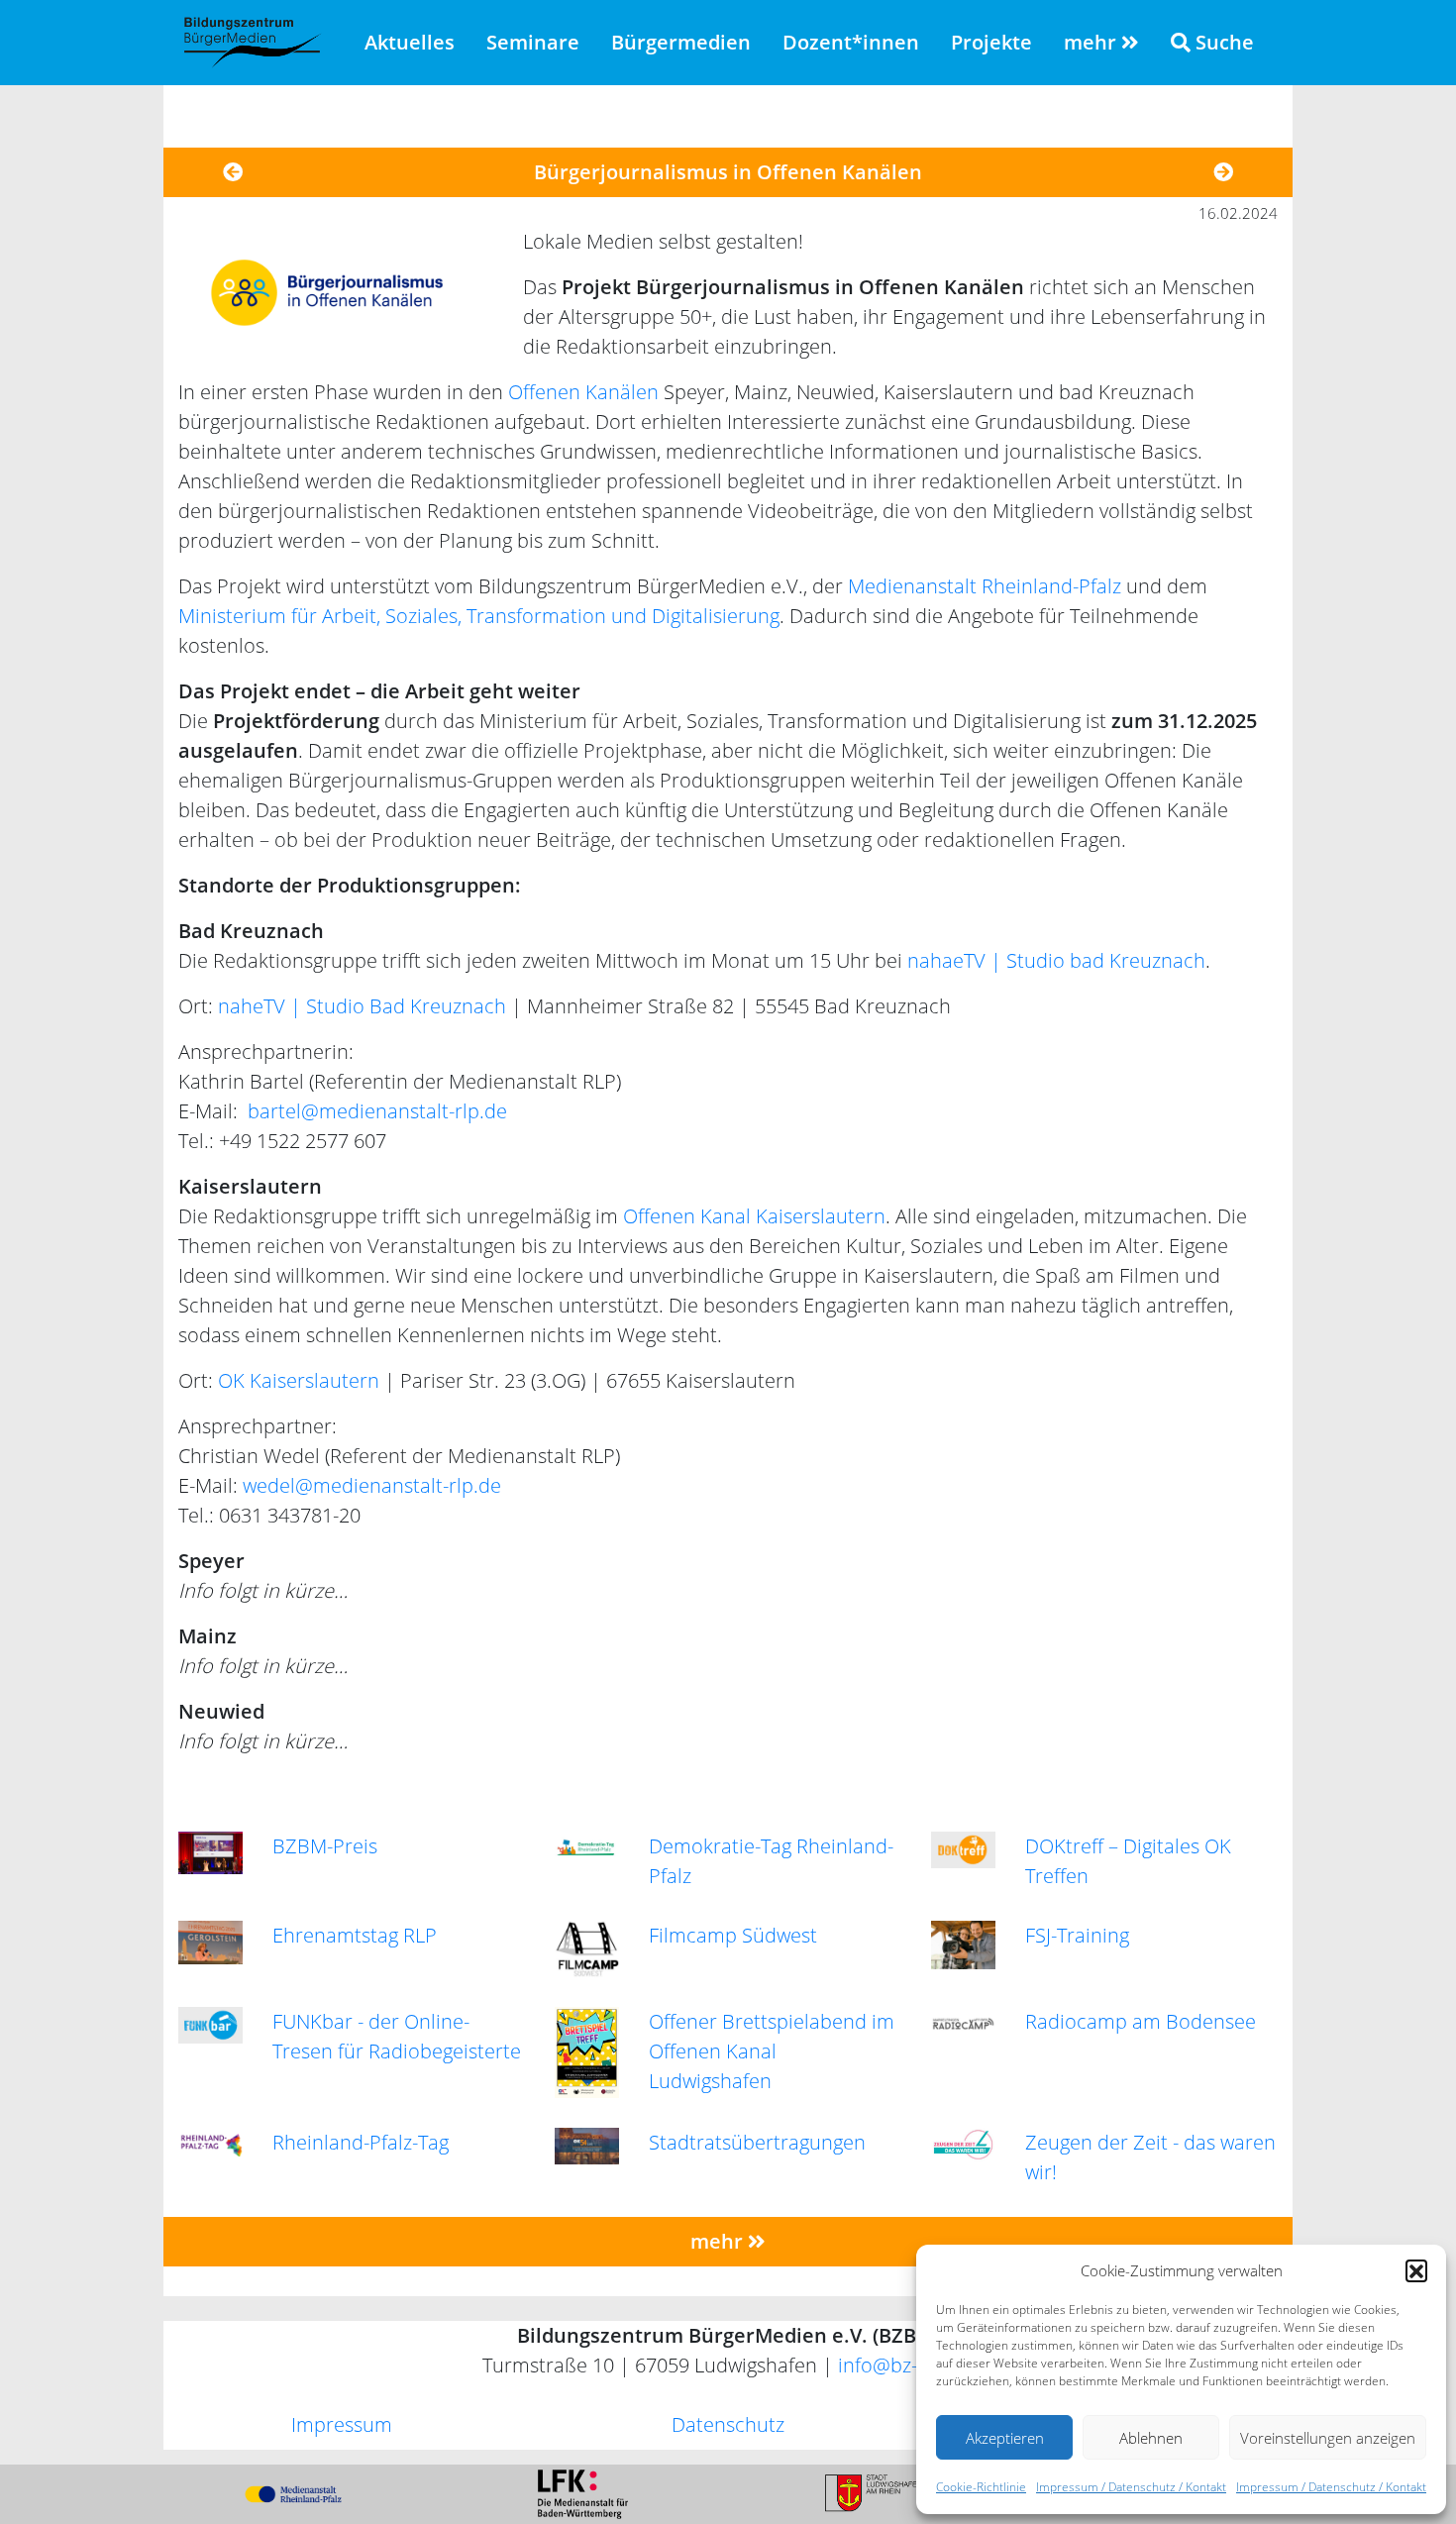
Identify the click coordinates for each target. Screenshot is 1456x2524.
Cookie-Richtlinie (981, 2487)
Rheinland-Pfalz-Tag (361, 2142)
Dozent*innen (851, 42)
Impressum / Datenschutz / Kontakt (1131, 2487)
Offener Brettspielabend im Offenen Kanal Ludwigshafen (772, 2051)
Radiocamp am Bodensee (1141, 2021)
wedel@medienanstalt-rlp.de (372, 1485)
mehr (1092, 42)
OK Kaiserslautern (299, 1380)
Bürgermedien (681, 42)
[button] (1416, 2270)
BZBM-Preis (325, 1846)
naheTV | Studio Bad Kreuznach (362, 1006)
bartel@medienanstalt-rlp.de (377, 1111)
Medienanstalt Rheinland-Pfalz (985, 586)
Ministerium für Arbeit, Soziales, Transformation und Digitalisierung (479, 616)
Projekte (991, 42)
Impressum (342, 2424)
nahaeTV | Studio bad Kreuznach (1056, 960)
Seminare (533, 42)
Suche (1222, 42)
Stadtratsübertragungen (757, 2142)
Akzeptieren (1005, 2438)
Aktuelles (410, 42)
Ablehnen (1151, 2438)
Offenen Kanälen (583, 392)
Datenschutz (728, 2424)
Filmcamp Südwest (733, 1935)
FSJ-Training (1077, 1935)
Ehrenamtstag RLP (355, 1935)
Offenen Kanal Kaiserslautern (754, 1216)
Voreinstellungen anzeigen (1328, 2438)
